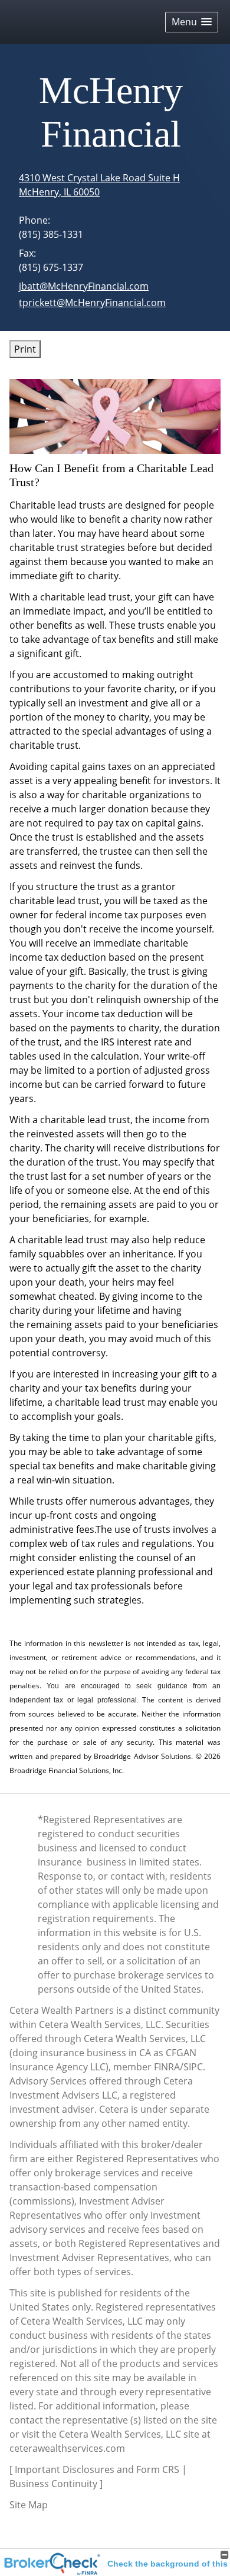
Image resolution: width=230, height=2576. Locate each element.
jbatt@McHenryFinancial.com (84, 286)
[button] (192, 22)
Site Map (29, 2505)
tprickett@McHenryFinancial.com (92, 303)
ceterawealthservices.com (67, 2448)
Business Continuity (53, 2484)
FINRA (167, 2067)
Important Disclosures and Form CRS (97, 2469)
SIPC (193, 2067)
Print (25, 349)
